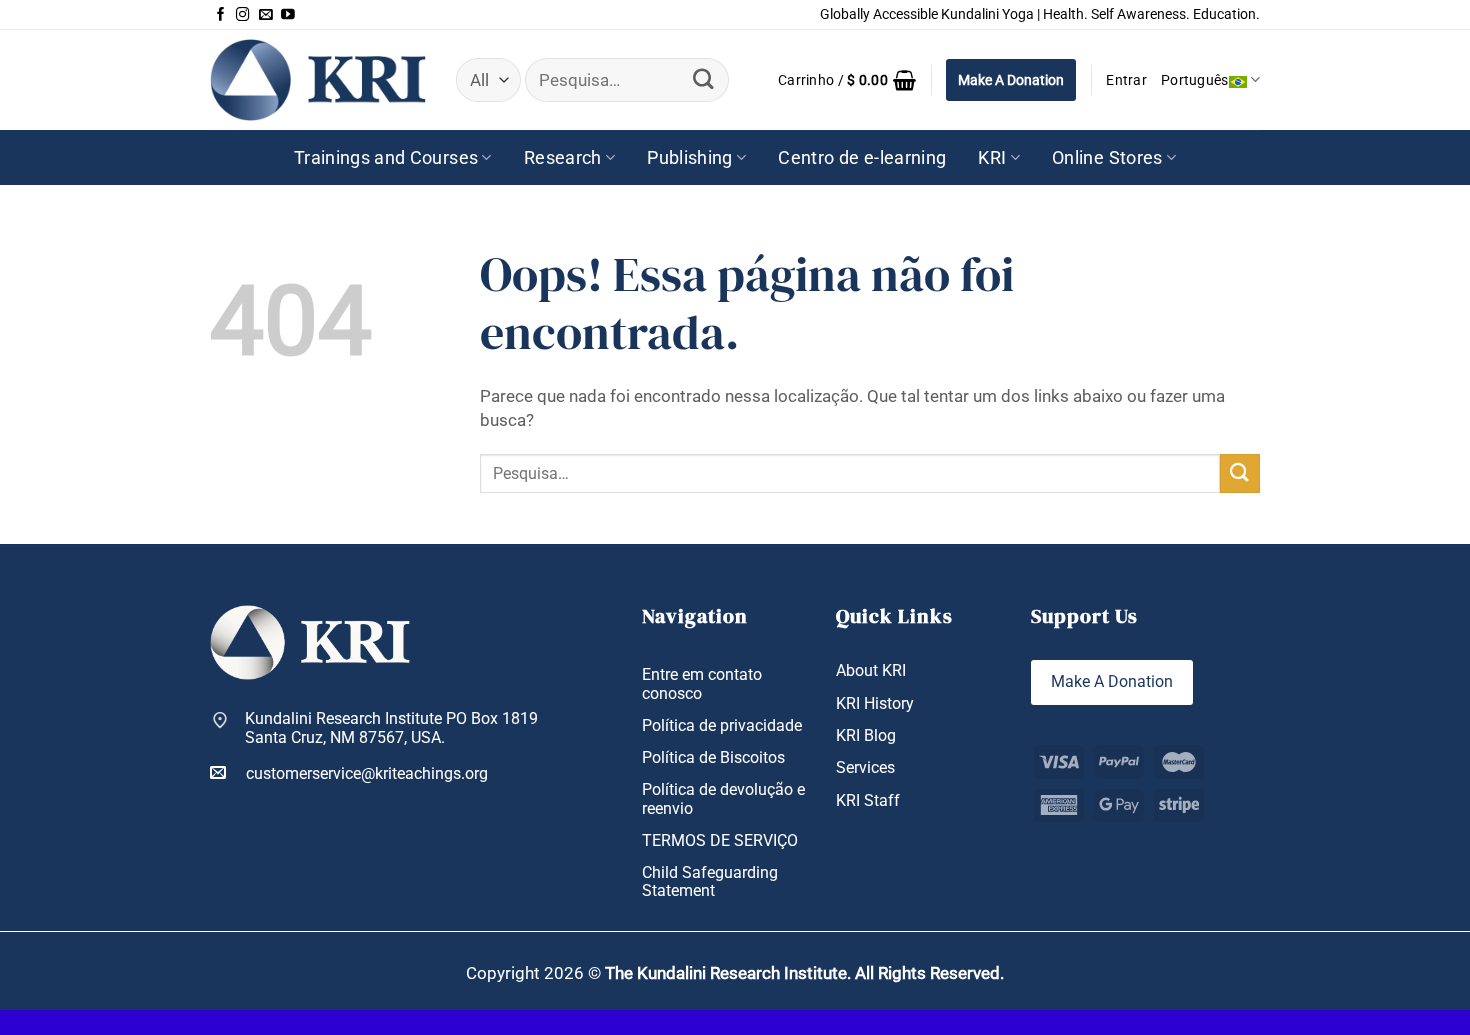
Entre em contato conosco (702, 684)
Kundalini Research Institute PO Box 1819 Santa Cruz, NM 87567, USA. (391, 728)
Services (865, 767)
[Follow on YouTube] (288, 15)
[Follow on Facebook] (221, 15)
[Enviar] (704, 79)
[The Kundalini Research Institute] (318, 79)
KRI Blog (866, 735)
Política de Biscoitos (713, 757)
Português (1195, 80)
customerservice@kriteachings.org (367, 773)
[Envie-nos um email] (266, 15)
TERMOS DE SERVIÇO (720, 840)
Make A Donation (1011, 80)
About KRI (871, 670)
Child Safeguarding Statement (710, 882)
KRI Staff (868, 800)
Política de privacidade (722, 725)
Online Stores (1107, 158)
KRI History (875, 703)
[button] (847, 80)
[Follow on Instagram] (243, 15)
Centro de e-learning (862, 158)
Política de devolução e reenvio (723, 799)
